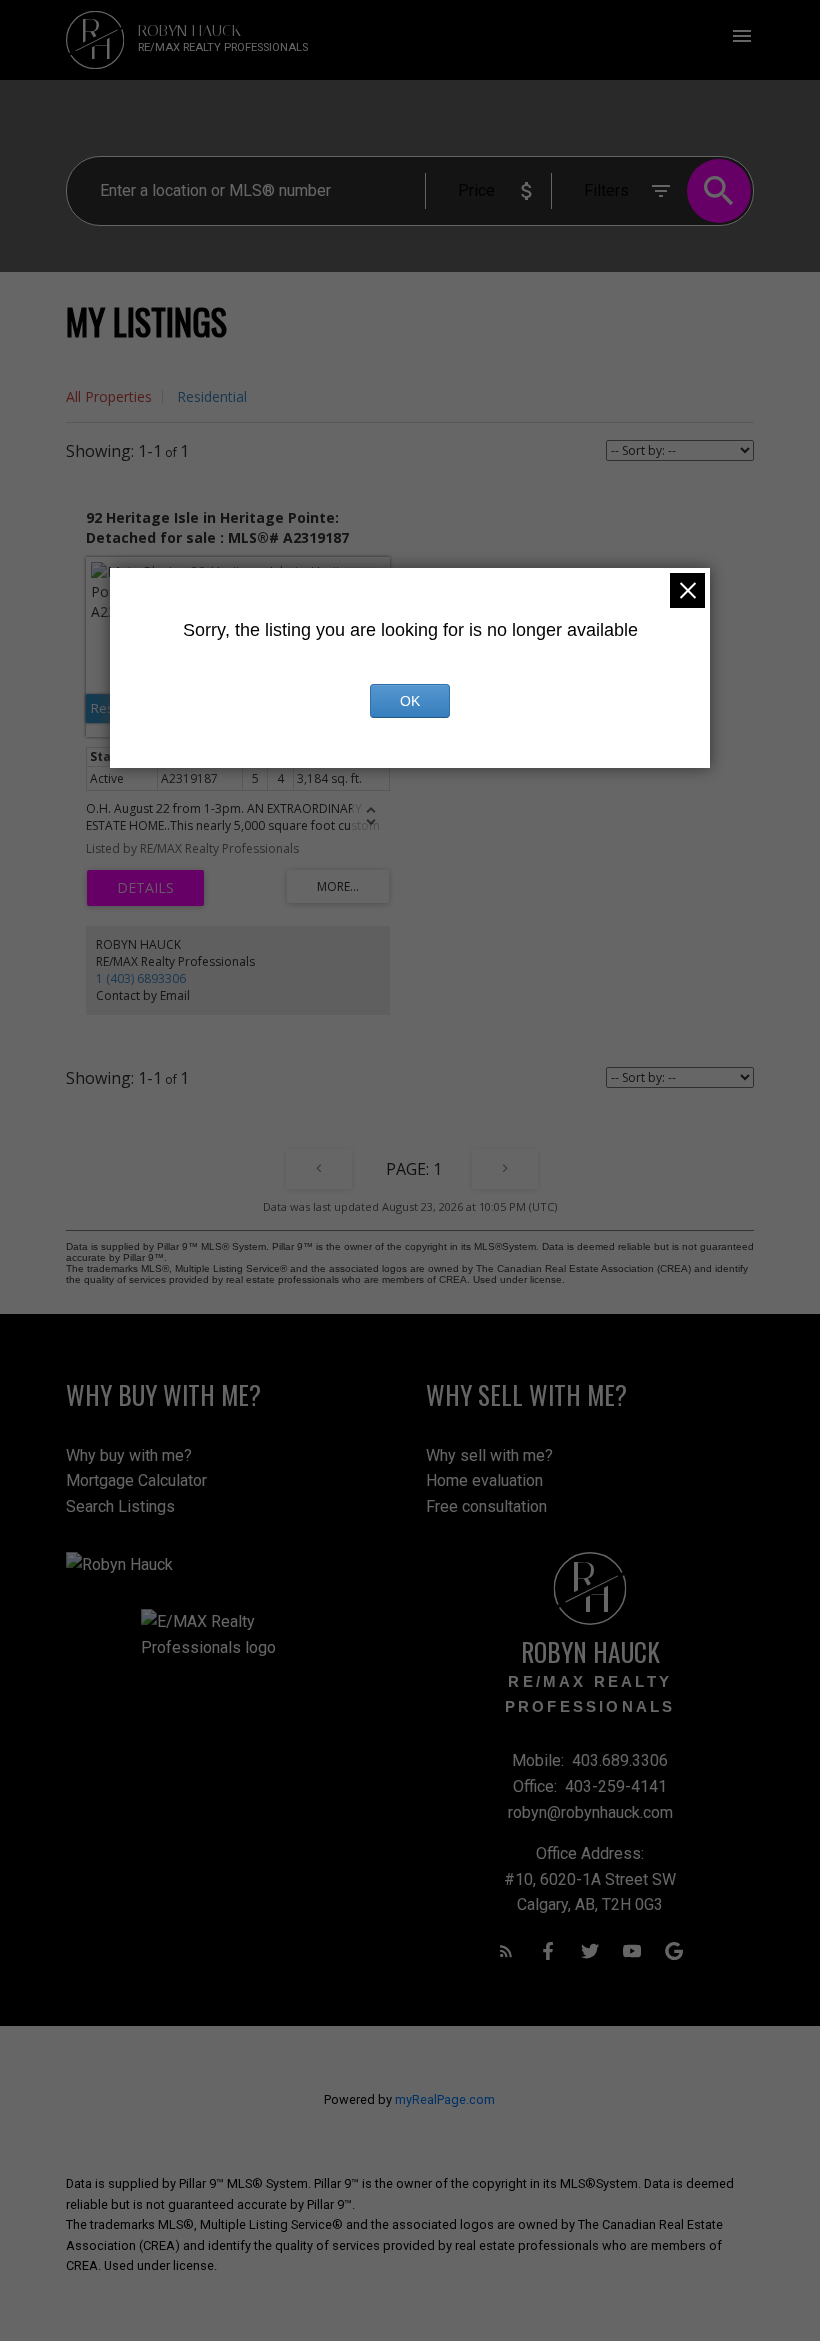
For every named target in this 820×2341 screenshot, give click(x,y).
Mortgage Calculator (136, 1480)
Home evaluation (484, 1480)
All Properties (109, 396)
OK (410, 701)
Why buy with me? (129, 1455)
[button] (506, 1951)
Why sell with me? (489, 1455)
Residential (212, 396)
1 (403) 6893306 (141, 978)
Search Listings (120, 1506)
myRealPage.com (445, 2099)
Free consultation (486, 1506)
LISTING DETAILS (145, 888)
